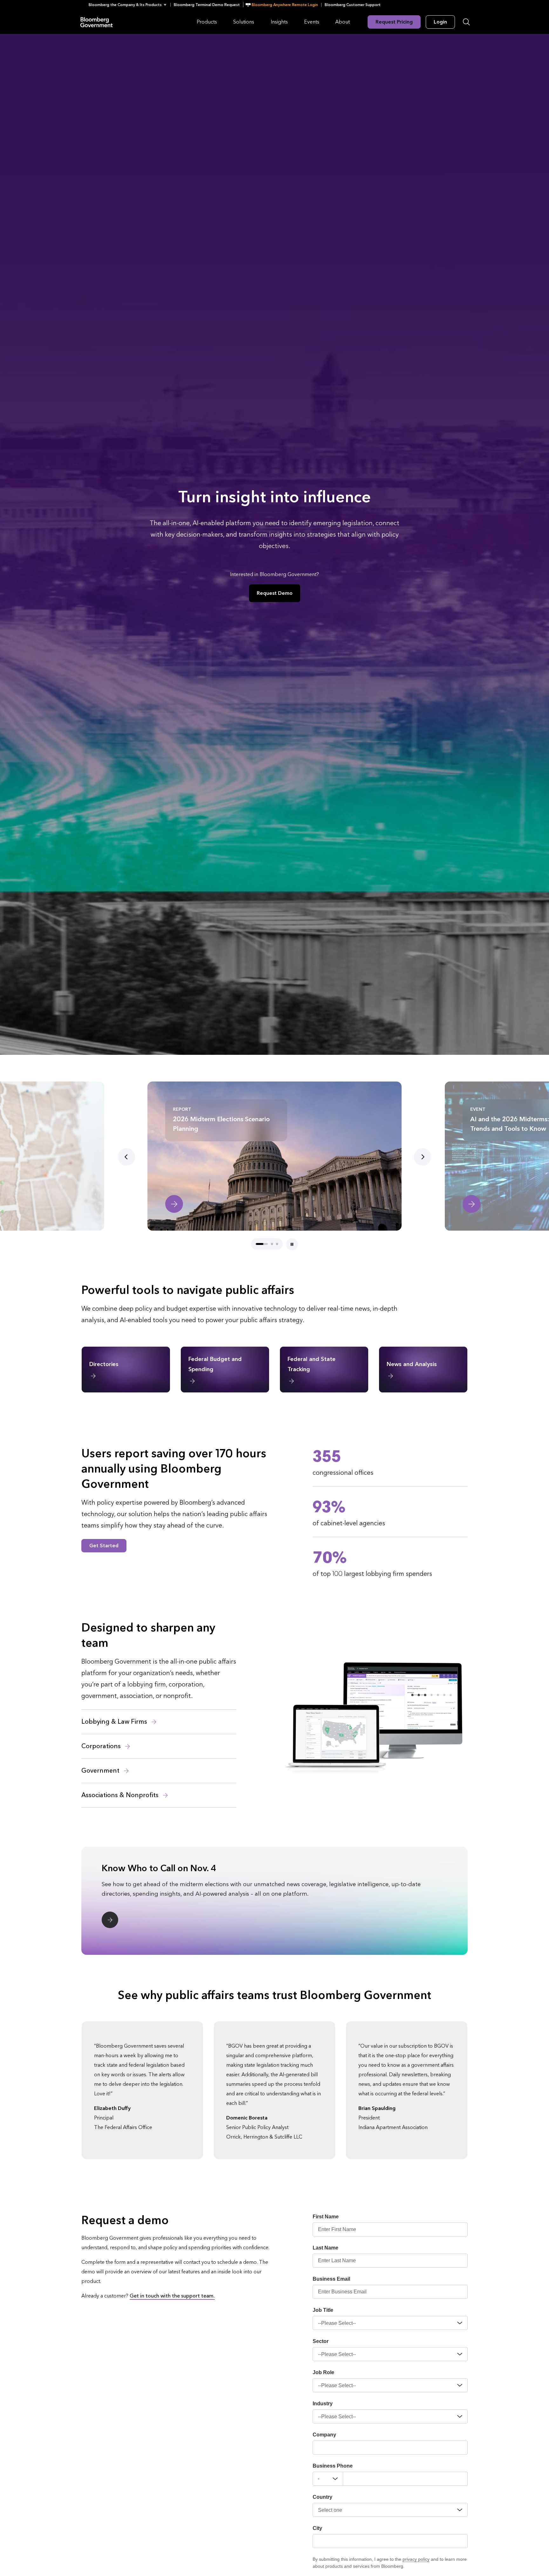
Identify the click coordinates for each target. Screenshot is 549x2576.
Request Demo (275, 593)
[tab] (257, 1244)
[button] (129, 5)
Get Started (104, 1546)
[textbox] (405, 2479)
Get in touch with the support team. (172, 2296)
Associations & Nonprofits (121, 1795)
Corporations (102, 1746)
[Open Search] (466, 22)
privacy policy (416, 2559)
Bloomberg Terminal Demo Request (207, 5)
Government (101, 1771)
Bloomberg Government (97, 22)
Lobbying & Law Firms (115, 1722)
